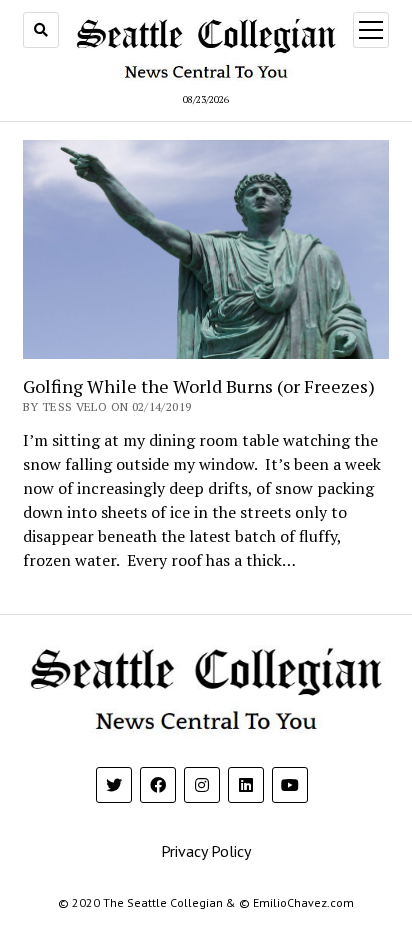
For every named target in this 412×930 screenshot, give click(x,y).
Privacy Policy (206, 851)
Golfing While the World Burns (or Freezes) (199, 386)
